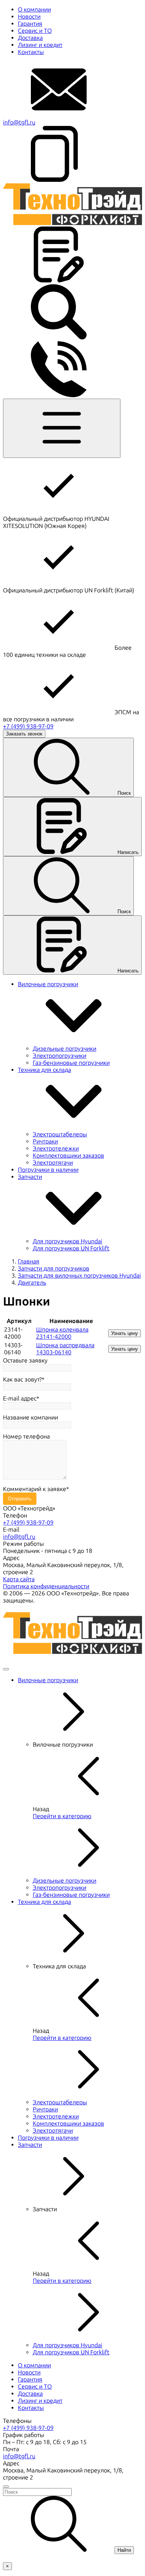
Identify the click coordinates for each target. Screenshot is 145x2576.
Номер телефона (26, 1436)
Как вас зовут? (22, 1379)
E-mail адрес (20, 1398)
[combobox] (72, 2492)
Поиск (124, 793)
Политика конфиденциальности (46, 1586)
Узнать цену (125, 1333)
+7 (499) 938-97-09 (28, 726)
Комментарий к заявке (35, 1489)
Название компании (30, 1417)
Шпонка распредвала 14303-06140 (65, 1349)
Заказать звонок (24, 734)
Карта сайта (19, 1579)
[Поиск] (59, 338)
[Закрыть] (6, 1669)
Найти (124, 2550)
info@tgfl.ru (19, 122)
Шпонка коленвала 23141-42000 (62, 1333)
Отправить (20, 1499)
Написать (128, 852)
